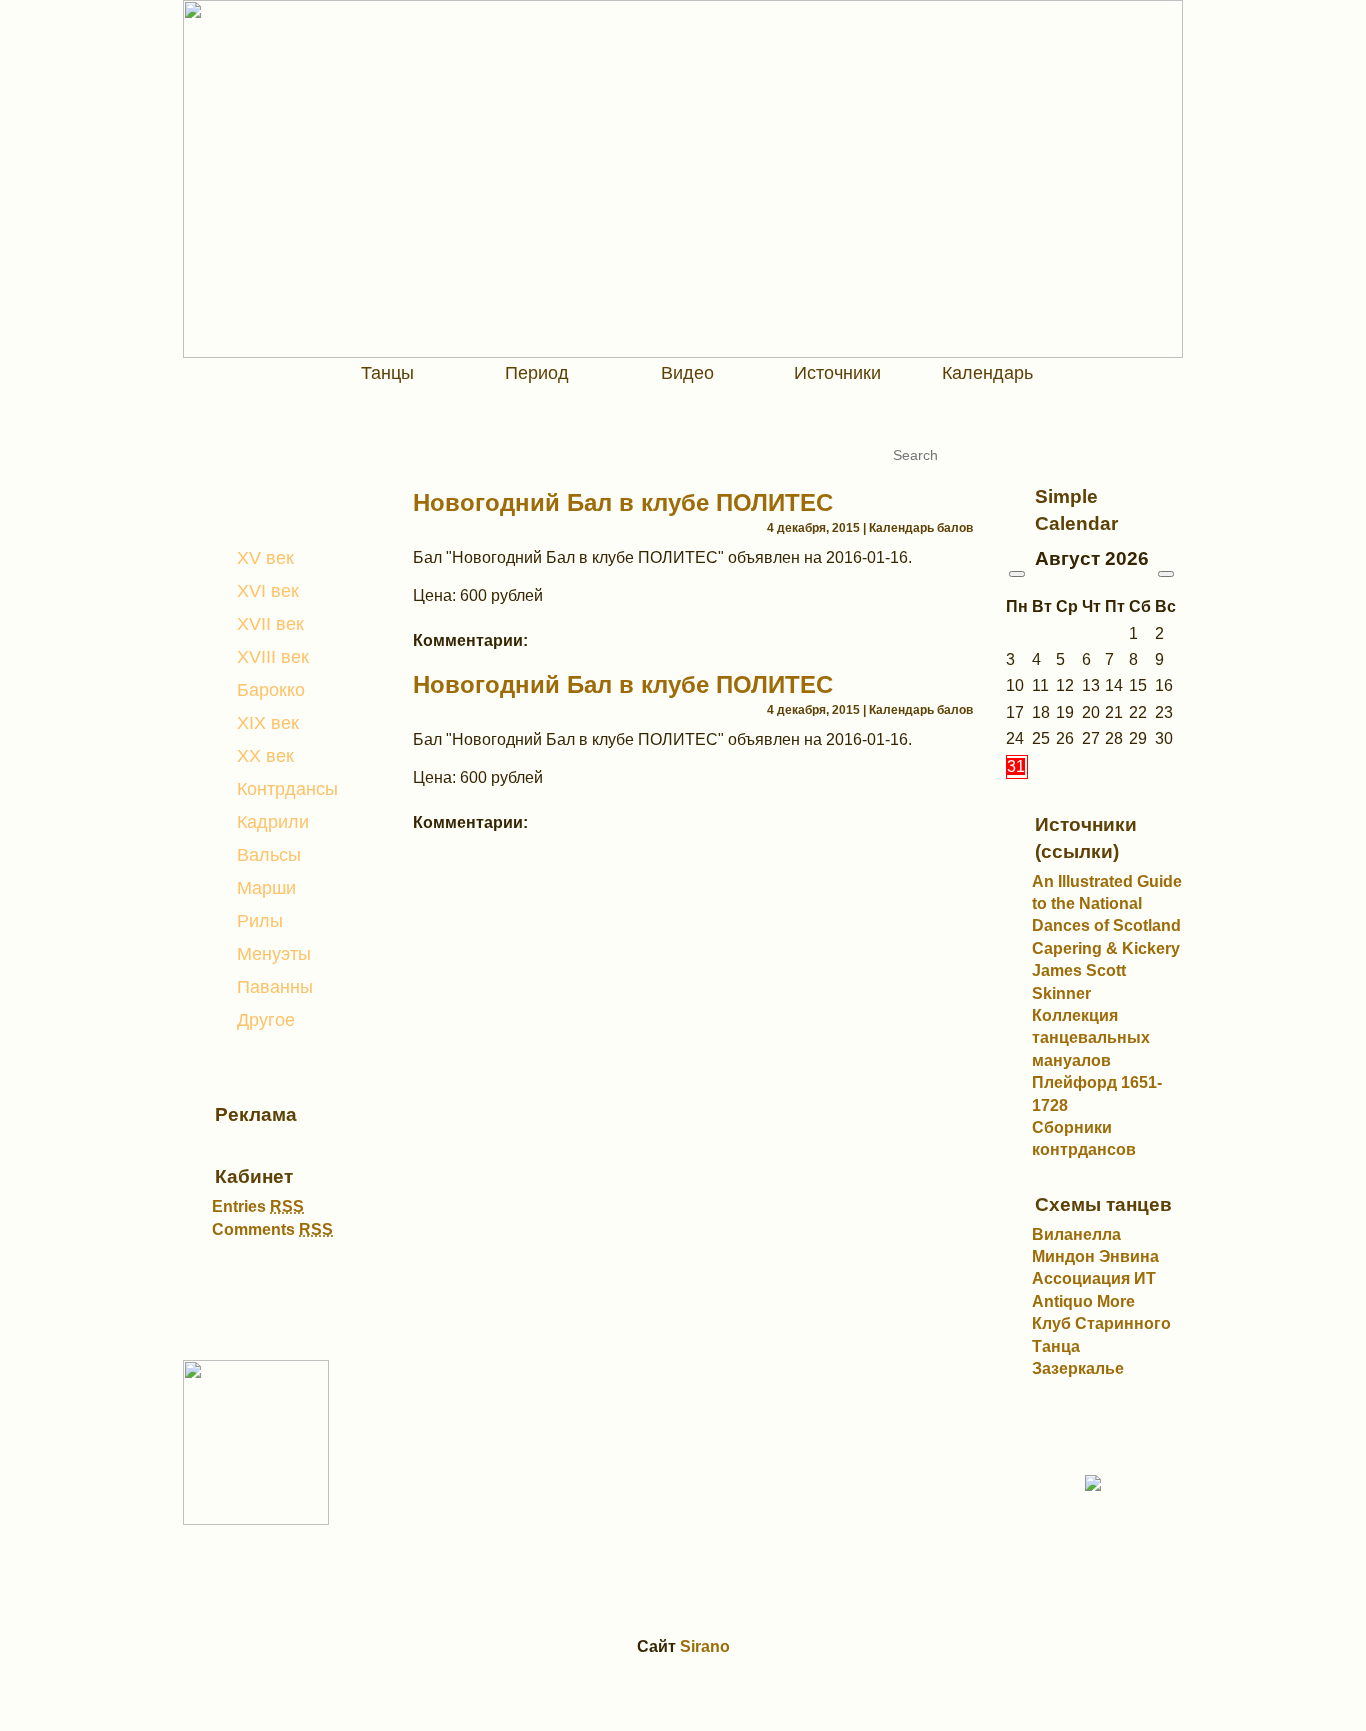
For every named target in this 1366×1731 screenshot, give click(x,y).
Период (537, 373)
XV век (265, 558)
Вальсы (269, 855)
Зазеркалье (1078, 1368)
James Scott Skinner (1079, 981)
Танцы (387, 373)
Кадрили (273, 822)
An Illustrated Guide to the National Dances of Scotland (1107, 904)
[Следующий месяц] (1166, 574)
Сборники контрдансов (1084, 1138)
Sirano (705, 1646)
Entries (258, 1206)
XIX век (268, 723)
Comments (272, 1229)
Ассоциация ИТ (1094, 1278)
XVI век (268, 591)
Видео (687, 373)
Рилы (260, 921)
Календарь (987, 373)
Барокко (271, 690)
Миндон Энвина (1095, 1256)
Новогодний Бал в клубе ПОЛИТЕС (623, 502)
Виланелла (1076, 1234)
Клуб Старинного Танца (1101, 1334)
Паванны (275, 987)
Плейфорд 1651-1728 (1097, 1093)
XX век (265, 756)
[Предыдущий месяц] (1017, 574)
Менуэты (274, 954)
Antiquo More (1083, 1301)
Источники (837, 373)
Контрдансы (287, 789)
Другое (266, 1020)
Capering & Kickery (1106, 948)
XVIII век (273, 657)
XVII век (270, 624)
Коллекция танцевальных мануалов (1091, 1038)
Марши (266, 888)
